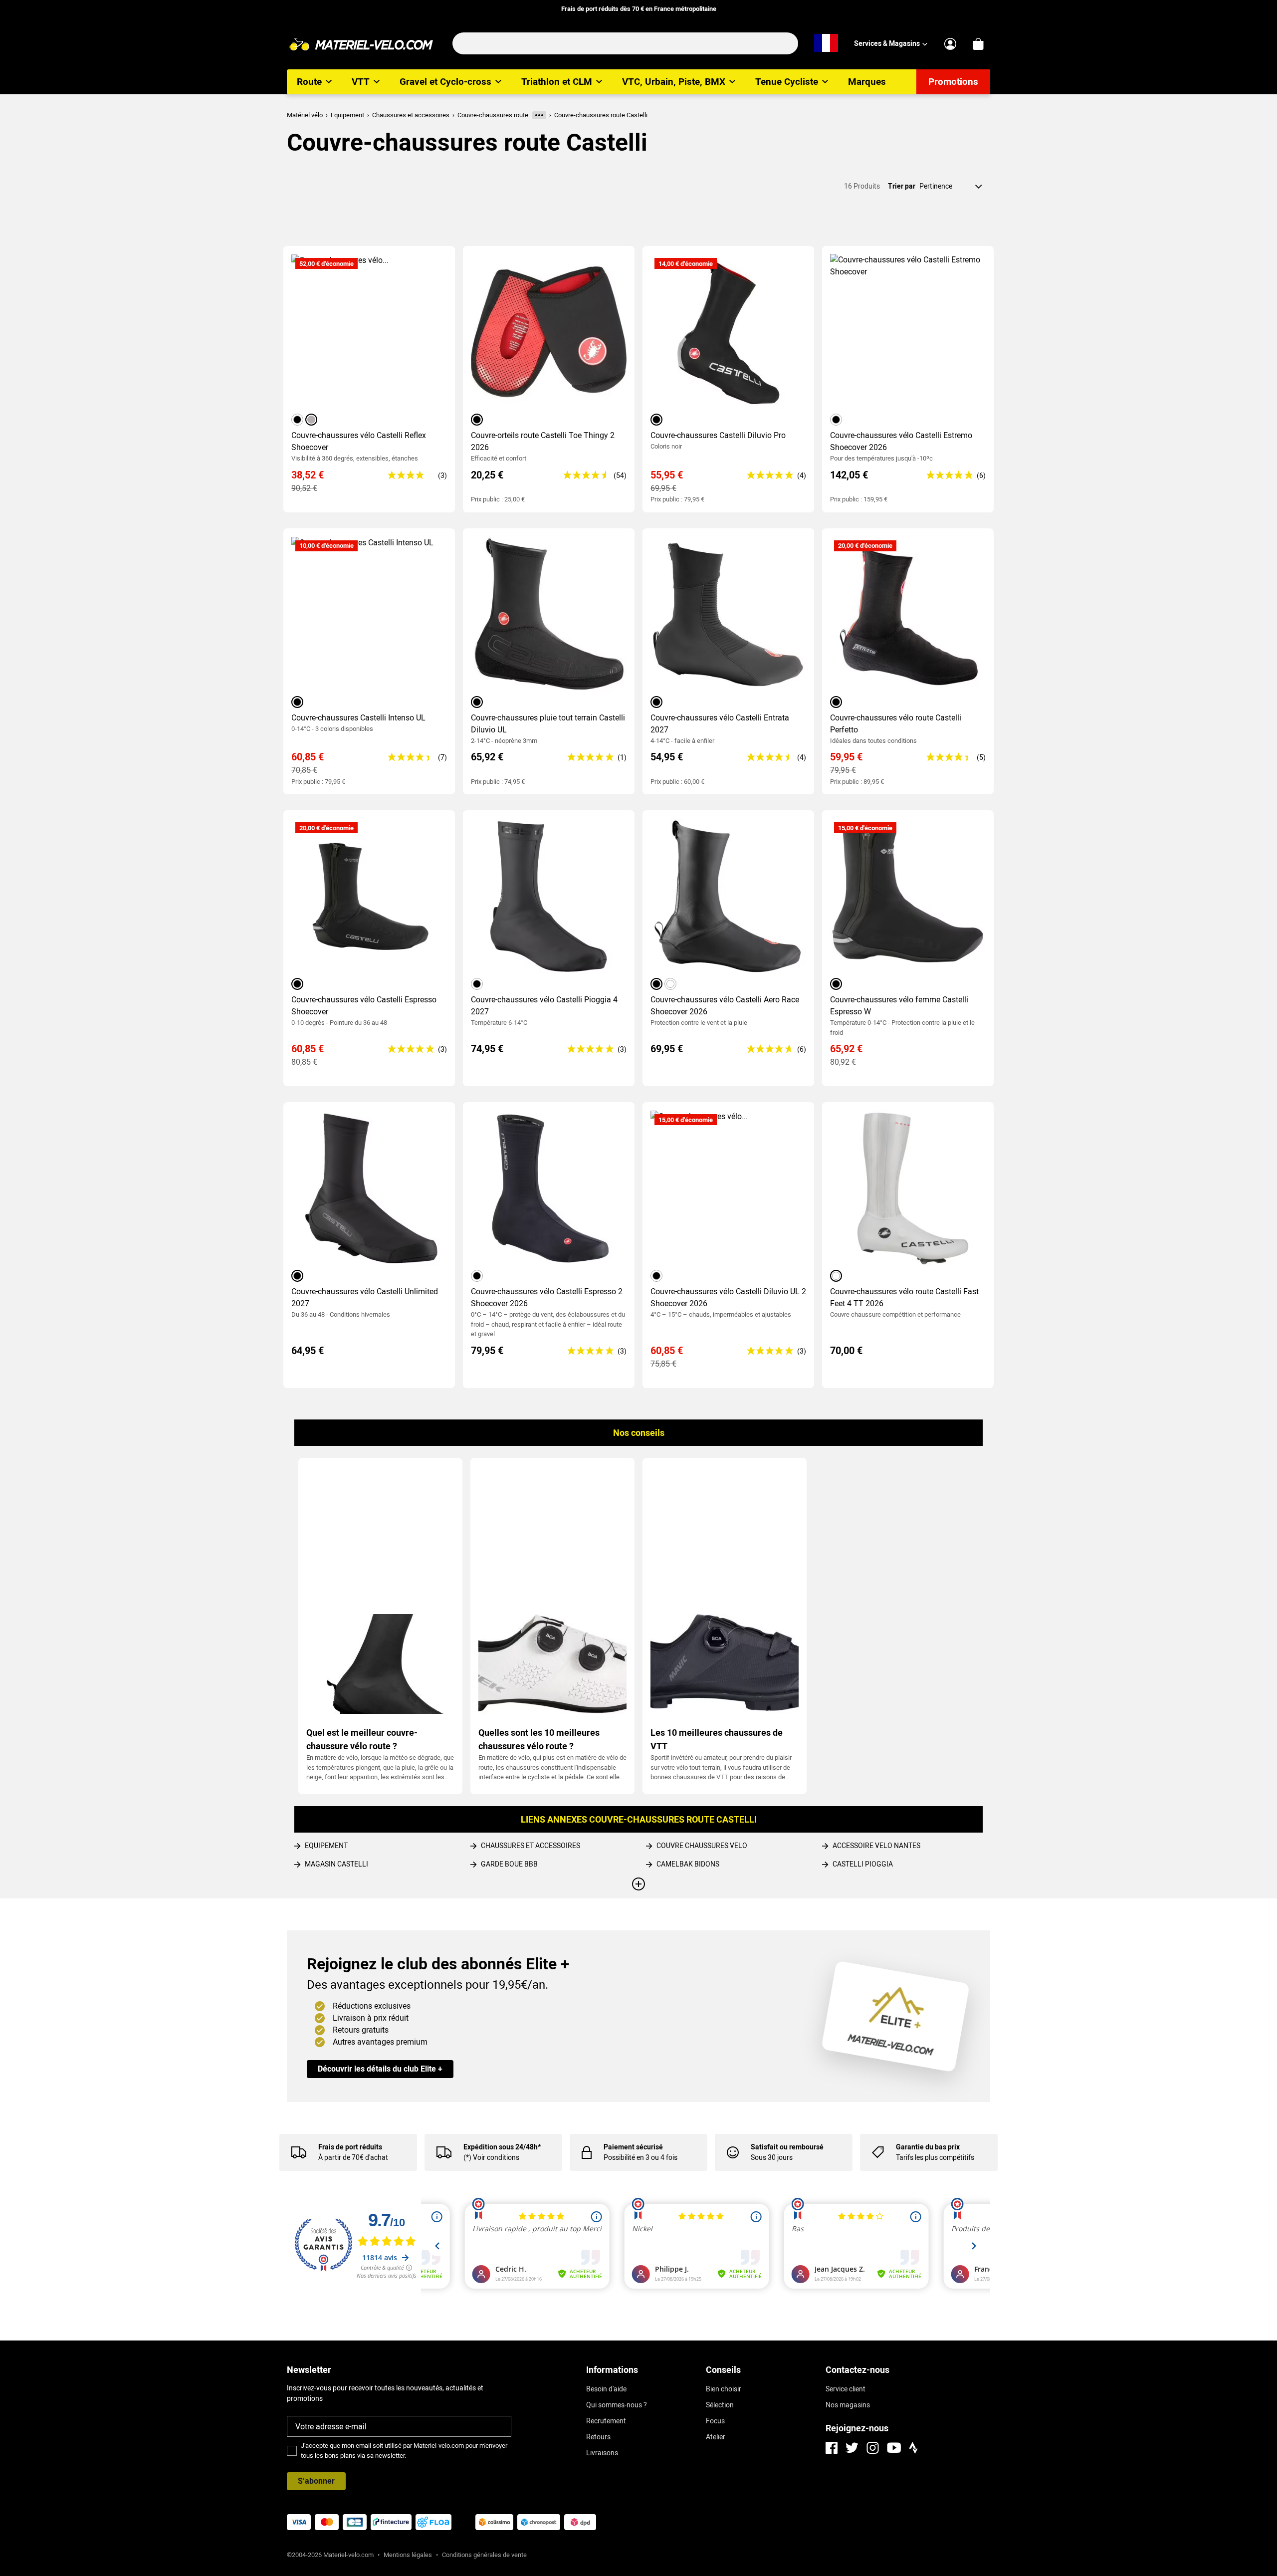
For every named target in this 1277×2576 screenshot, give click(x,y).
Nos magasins (848, 2405)
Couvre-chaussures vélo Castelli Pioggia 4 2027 (544, 1006)
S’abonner (316, 2481)
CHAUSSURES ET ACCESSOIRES (531, 1846)
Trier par (902, 186)
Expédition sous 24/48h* (502, 2147)
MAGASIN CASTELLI (336, 1864)
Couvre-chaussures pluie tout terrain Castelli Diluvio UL (548, 724)
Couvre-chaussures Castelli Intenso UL (358, 718)
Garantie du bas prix (928, 2147)
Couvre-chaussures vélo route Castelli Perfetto (896, 724)
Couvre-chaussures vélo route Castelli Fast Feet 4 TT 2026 (904, 1297)
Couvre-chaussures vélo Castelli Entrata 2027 (720, 724)
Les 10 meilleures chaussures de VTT (717, 1739)
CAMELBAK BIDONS (688, 1864)
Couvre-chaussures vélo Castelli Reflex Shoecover (359, 441)
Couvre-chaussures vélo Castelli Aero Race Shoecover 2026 (725, 1006)
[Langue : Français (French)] (826, 43)
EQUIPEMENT (326, 1846)
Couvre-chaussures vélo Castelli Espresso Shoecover (364, 1006)
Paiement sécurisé (633, 2147)
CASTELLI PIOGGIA (863, 1864)
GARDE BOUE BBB (509, 1864)
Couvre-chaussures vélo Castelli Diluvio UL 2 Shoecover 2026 (728, 1297)
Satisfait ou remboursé (787, 2147)
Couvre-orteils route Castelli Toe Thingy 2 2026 (543, 441)
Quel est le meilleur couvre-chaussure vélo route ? (362, 1739)
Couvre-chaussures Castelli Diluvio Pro (718, 435)
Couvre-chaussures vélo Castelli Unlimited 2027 (365, 1297)
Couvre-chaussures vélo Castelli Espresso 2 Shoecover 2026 (547, 1297)
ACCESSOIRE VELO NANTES (876, 1846)
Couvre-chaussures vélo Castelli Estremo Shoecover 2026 (901, 441)
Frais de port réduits (350, 2147)
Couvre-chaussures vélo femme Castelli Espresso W (899, 1006)
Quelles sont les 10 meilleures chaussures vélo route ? (539, 1739)
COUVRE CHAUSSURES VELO (702, 1846)
